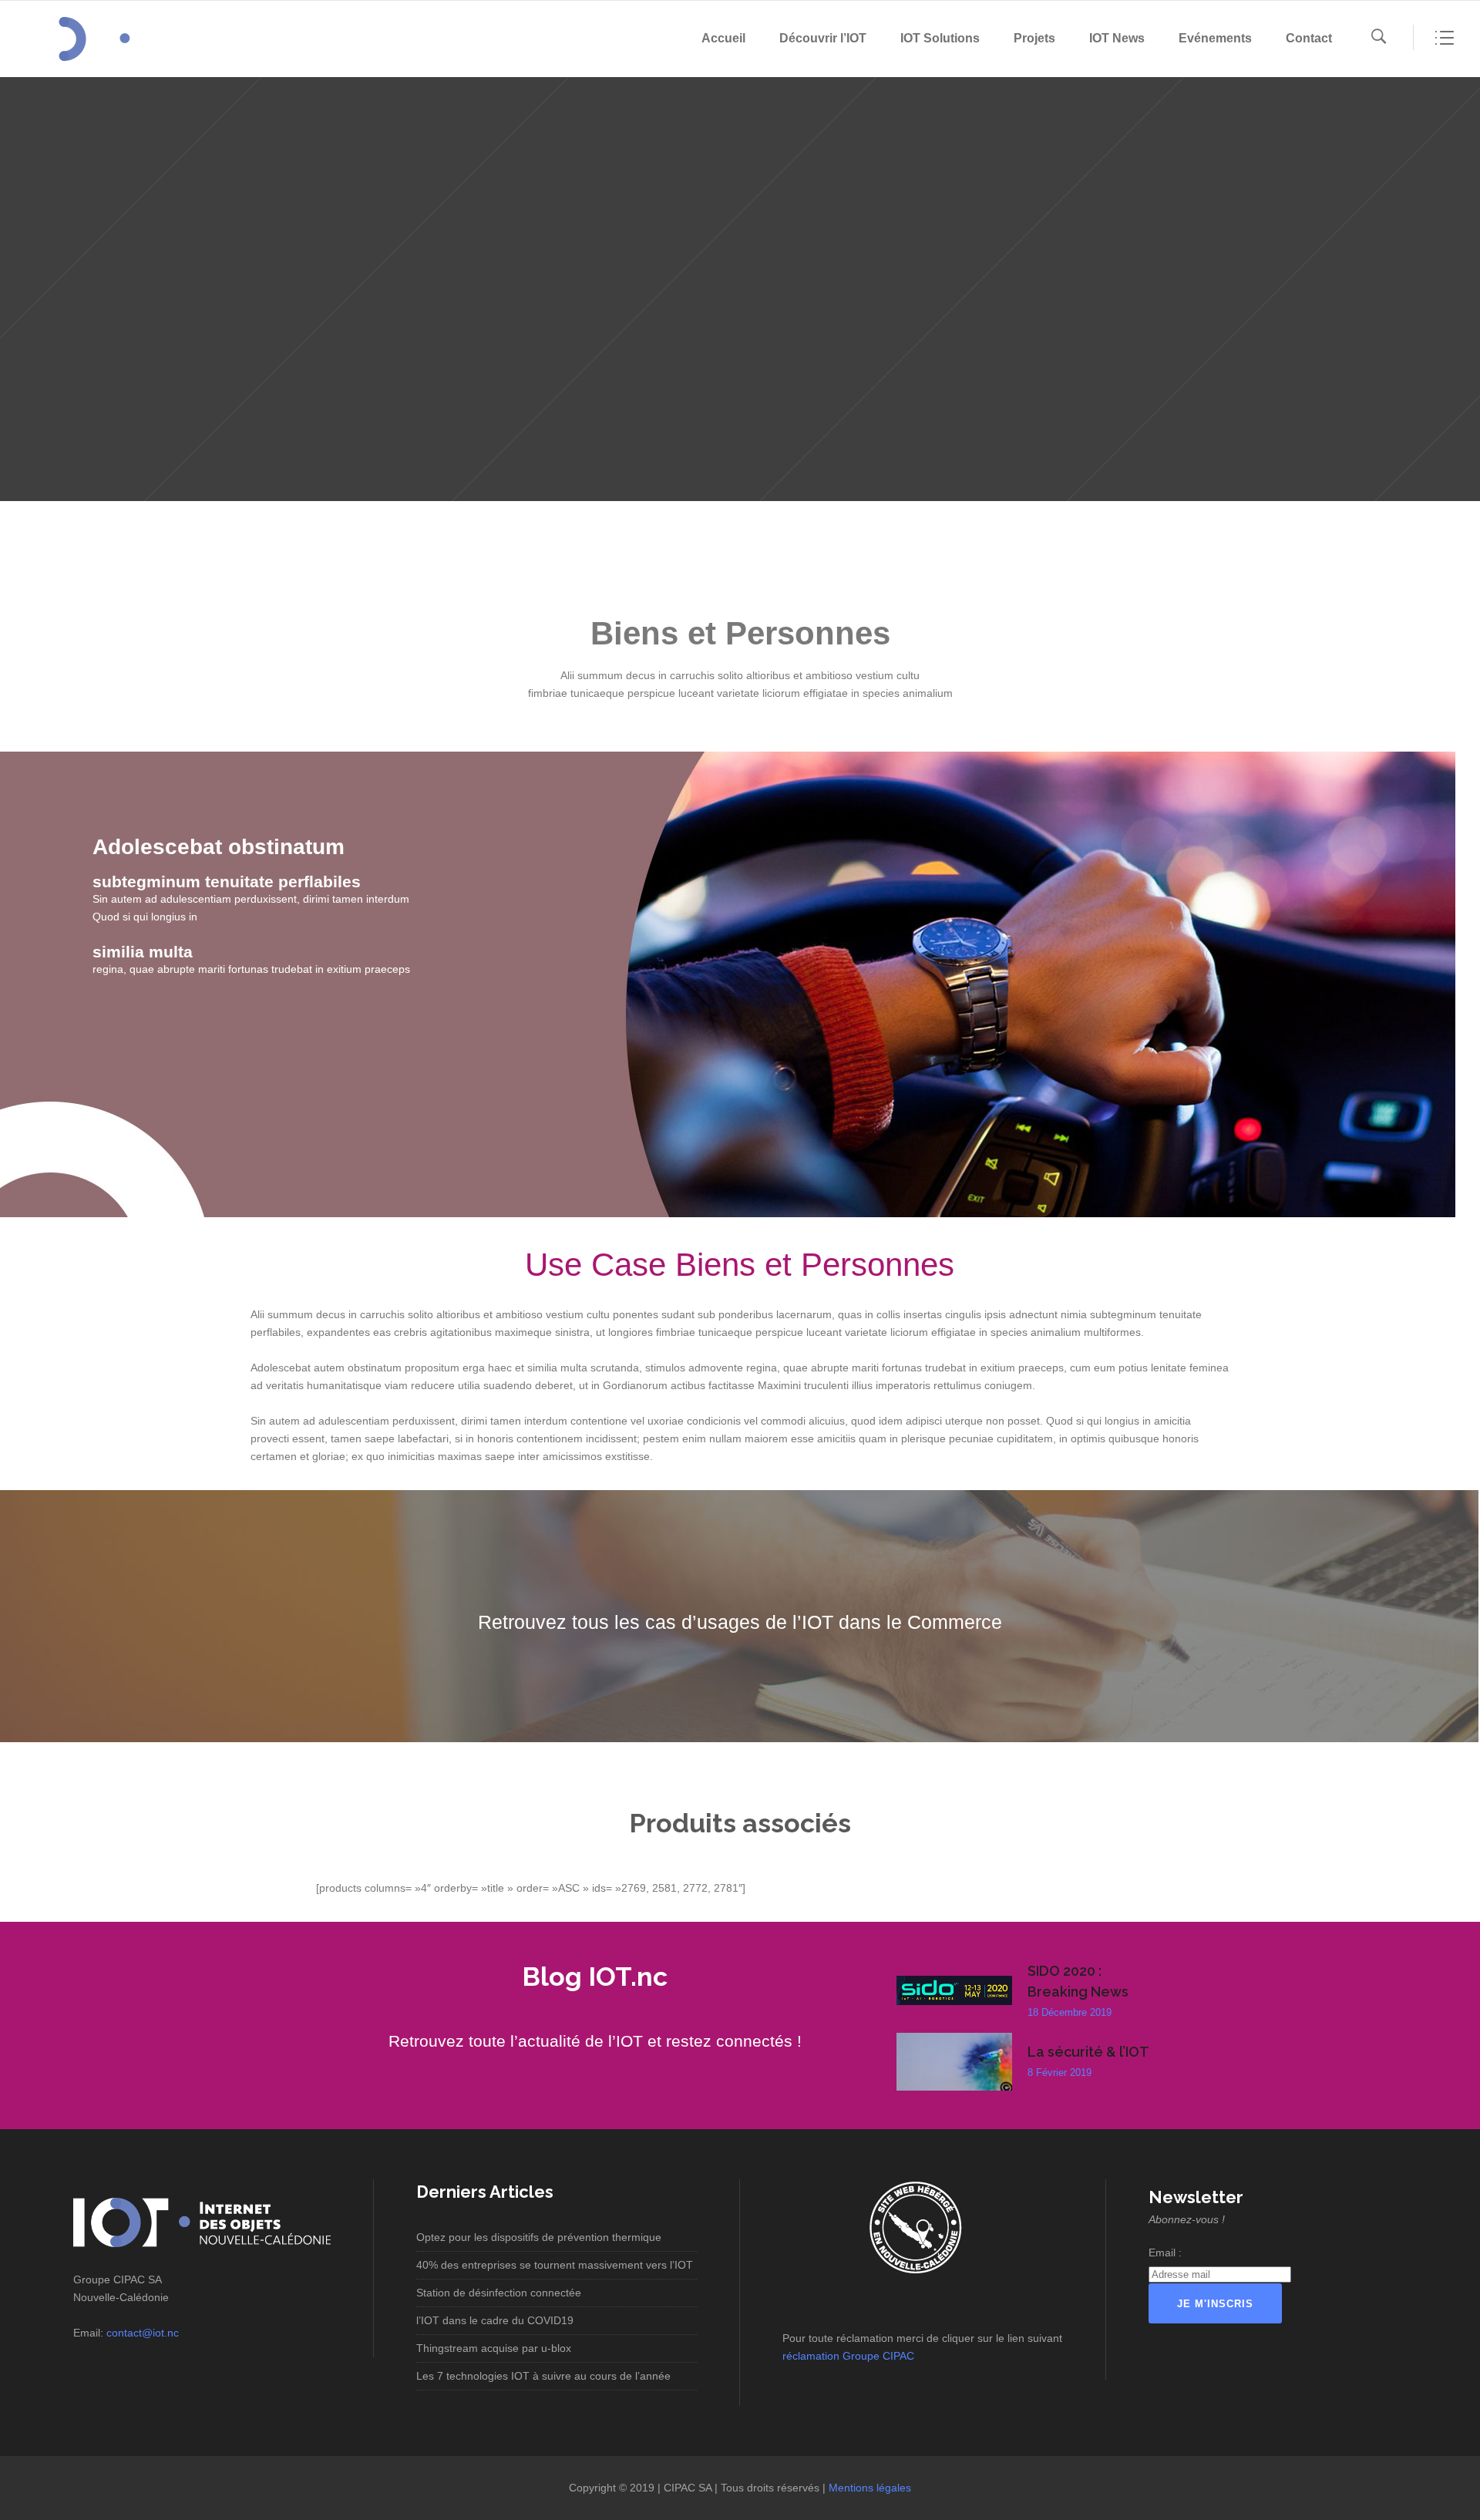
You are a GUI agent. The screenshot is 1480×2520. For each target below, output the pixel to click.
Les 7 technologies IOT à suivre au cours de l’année (543, 2376)
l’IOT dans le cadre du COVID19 (495, 2320)
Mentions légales (870, 2488)
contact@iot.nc (143, 2333)
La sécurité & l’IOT (1088, 2052)
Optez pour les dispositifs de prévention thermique (539, 2237)
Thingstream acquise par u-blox (494, 2348)
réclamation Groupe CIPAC (848, 2356)
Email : (1165, 2253)
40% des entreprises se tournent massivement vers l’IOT (555, 2265)
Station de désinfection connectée (499, 2293)
